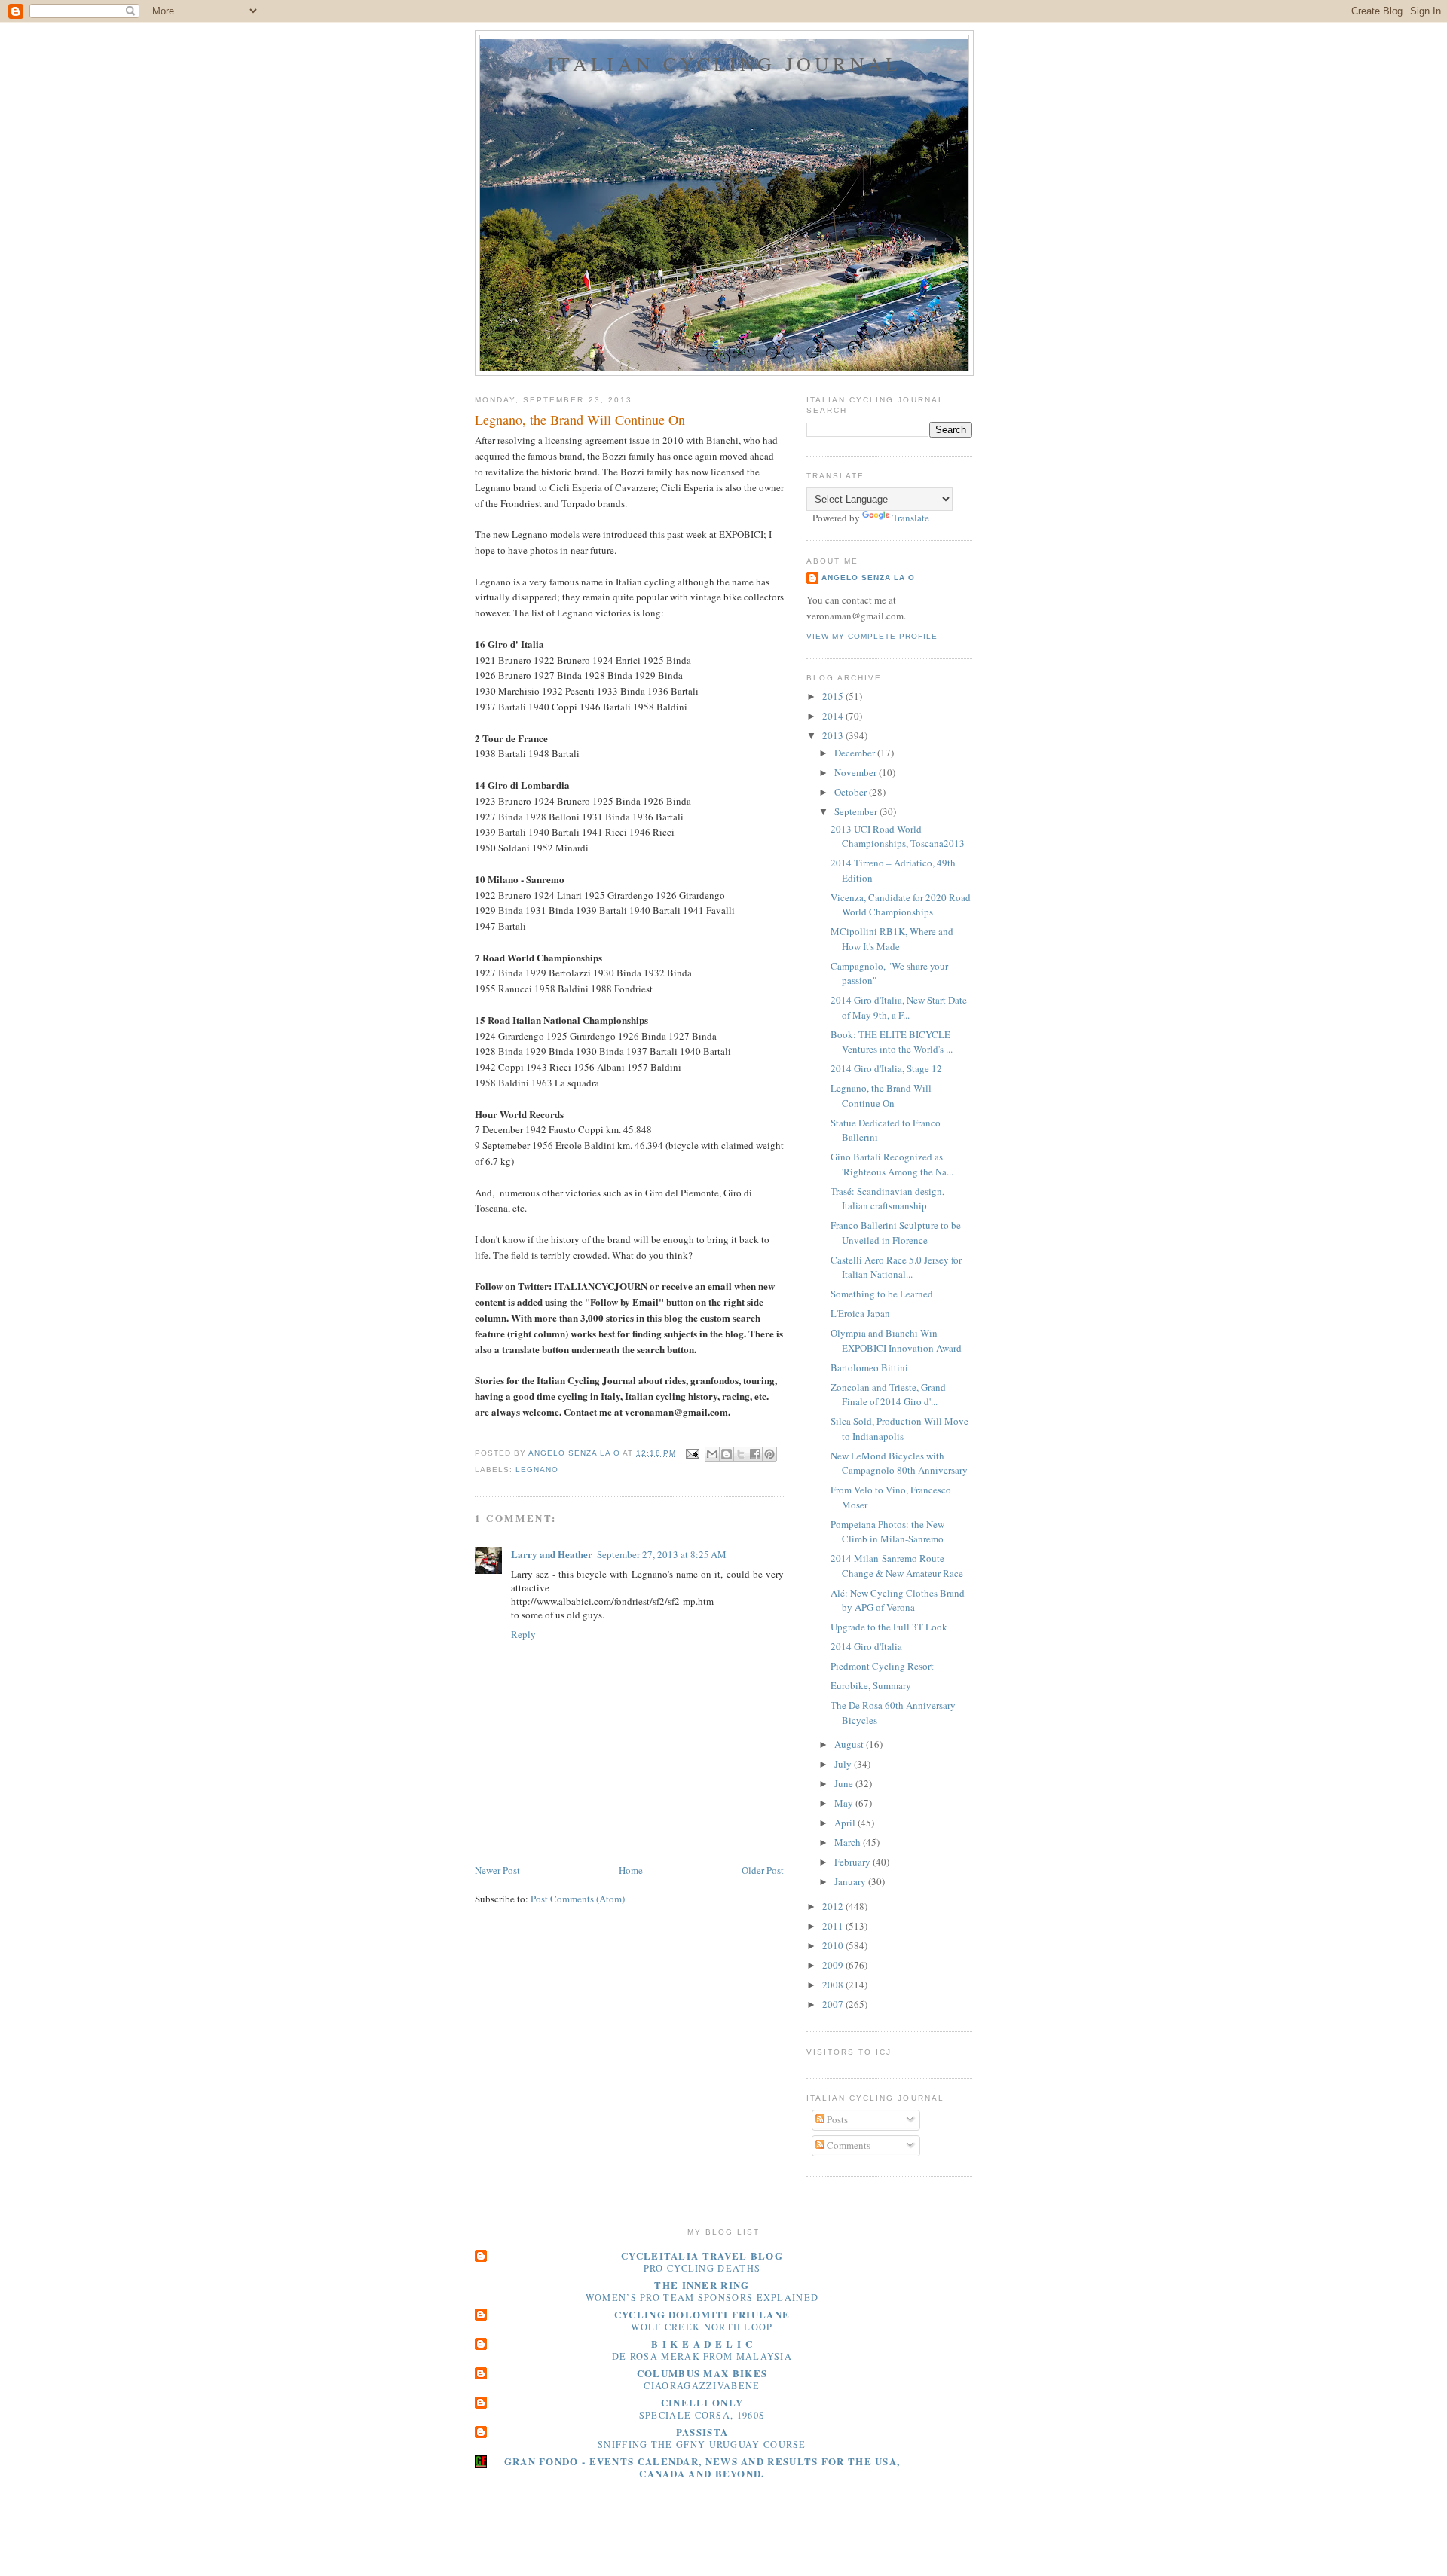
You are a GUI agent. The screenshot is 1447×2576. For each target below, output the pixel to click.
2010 (834, 1945)
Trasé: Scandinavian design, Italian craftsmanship (887, 1199)
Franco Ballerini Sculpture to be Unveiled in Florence (896, 1233)
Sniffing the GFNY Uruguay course (702, 2444)
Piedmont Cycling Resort (882, 1666)
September (857, 811)
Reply (523, 1634)
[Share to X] (741, 1454)
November (857, 772)
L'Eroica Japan (860, 1313)
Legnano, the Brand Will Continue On (881, 1095)
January (851, 1881)
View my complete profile (872, 636)
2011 (834, 1926)
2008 (834, 1985)
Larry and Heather (552, 1554)
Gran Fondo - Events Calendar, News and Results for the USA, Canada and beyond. (702, 2467)
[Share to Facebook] (755, 1454)
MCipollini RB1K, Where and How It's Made (892, 939)
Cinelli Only (702, 2402)
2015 (834, 696)
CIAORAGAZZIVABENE (702, 2385)
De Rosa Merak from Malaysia (702, 2356)
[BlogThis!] (727, 1454)
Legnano (537, 1470)
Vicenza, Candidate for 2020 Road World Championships (901, 905)
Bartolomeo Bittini (869, 1367)
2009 (834, 1965)
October (852, 792)
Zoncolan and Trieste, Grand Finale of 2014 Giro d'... (888, 1395)
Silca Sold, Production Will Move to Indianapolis (899, 1429)
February (854, 1862)
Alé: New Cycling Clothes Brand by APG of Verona (898, 1600)
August (850, 1744)
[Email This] (712, 1454)
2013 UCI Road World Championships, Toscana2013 (898, 836)
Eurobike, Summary (871, 1685)
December (856, 753)
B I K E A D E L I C (702, 2344)
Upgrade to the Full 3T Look (889, 1627)
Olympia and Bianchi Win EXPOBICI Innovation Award (896, 1340)
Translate (911, 518)
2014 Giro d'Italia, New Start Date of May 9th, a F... (899, 1007)
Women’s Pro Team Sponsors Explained (702, 2297)
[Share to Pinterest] (769, 1454)
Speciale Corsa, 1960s (702, 2415)
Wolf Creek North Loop (702, 2327)
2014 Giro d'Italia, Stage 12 (886, 1068)
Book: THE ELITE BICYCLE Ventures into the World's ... (892, 1042)
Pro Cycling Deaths (702, 2268)
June (845, 1783)
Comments (847, 2145)
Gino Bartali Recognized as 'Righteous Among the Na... (892, 1164)
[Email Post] (692, 1453)
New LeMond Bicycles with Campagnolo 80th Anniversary (899, 1463)
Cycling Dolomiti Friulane (702, 2314)
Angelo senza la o (868, 578)
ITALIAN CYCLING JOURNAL (725, 63)
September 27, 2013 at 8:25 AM (662, 1554)
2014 (834, 716)
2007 (834, 2004)
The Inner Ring (702, 2285)
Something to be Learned (882, 1294)
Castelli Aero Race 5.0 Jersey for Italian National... (896, 1267)
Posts (836, 2119)
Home (631, 1870)
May (845, 1803)
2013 (834, 735)
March (849, 1842)
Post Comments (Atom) (578, 1899)
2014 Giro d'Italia (866, 1646)
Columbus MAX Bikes (702, 2373)
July (844, 1764)
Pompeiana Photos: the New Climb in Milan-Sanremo (887, 1532)
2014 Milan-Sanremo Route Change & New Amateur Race (897, 1566)
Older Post (763, 1870)
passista (702, 2432)
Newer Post (497, 1870)
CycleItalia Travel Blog (702, 2255)
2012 (834, 1906)
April (846, 1823)
